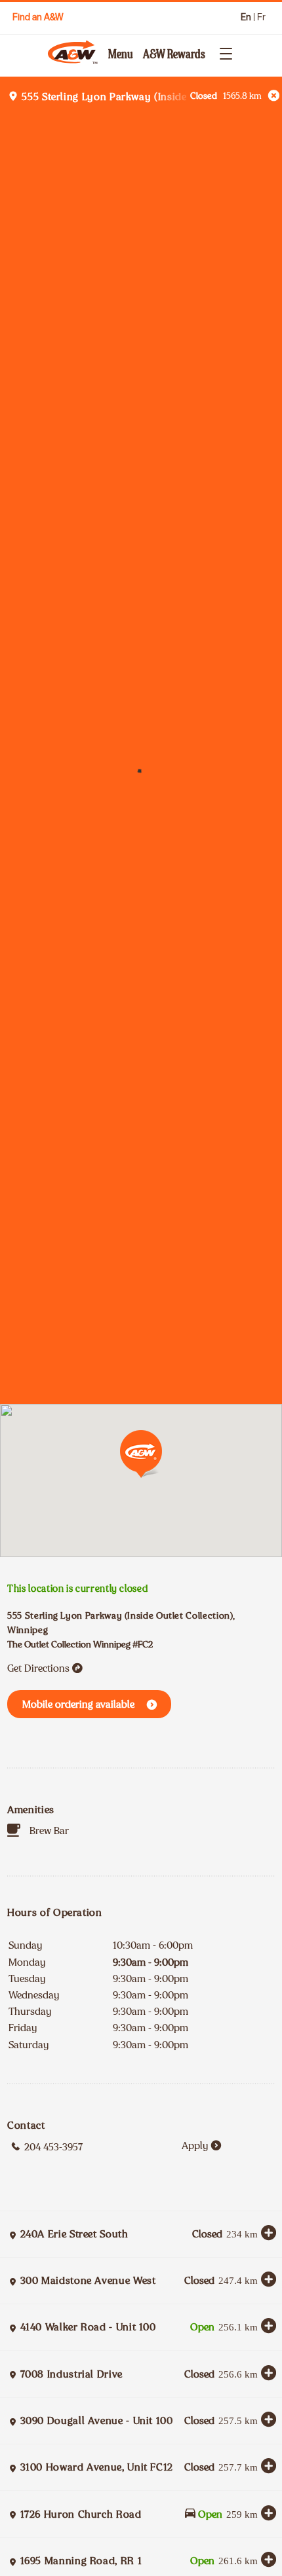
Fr (261, 17)
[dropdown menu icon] (223, 52)
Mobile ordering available (78, 1704)
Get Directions (38, 1668)
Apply (195, 2145)
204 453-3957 (53, 2147)
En (246, 17)
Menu (121, 54)
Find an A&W (38, 17)
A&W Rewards (174, 54)
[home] (74, 52)
